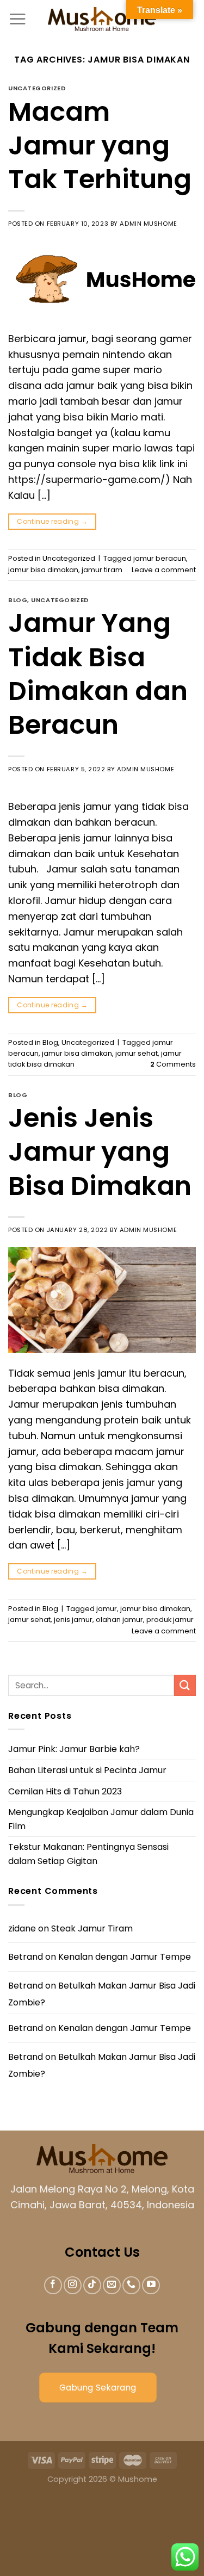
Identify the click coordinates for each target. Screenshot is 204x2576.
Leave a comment (164, 570)
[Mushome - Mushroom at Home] (102, 19)
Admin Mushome (148, 224)
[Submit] (185, 1685)
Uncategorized (37, 88)
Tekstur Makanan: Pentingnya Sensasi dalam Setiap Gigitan (88, 1854)
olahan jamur (119, 1620)
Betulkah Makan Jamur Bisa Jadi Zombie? (102, 1994)
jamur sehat (137, 1053)
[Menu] (17, 19)
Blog (18, 600)
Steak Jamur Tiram (92, 1928)
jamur (107, 1609)
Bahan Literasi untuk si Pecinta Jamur (87, 1770)
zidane (22, 1928)
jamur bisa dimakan (43, 570)
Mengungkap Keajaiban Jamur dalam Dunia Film (101, 1819)
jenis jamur (73, 1620)
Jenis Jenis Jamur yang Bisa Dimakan (100, 1152)
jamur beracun (160, 558)
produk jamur (170, 1620)
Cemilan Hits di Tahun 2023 (65, 1791)
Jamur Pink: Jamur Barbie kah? (74, 1749)
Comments (173, 1064)
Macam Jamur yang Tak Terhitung (100, 146)
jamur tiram (102, 570)
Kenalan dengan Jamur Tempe (125, 1957)
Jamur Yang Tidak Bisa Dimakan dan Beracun (98, 674)
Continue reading (52, 521)
